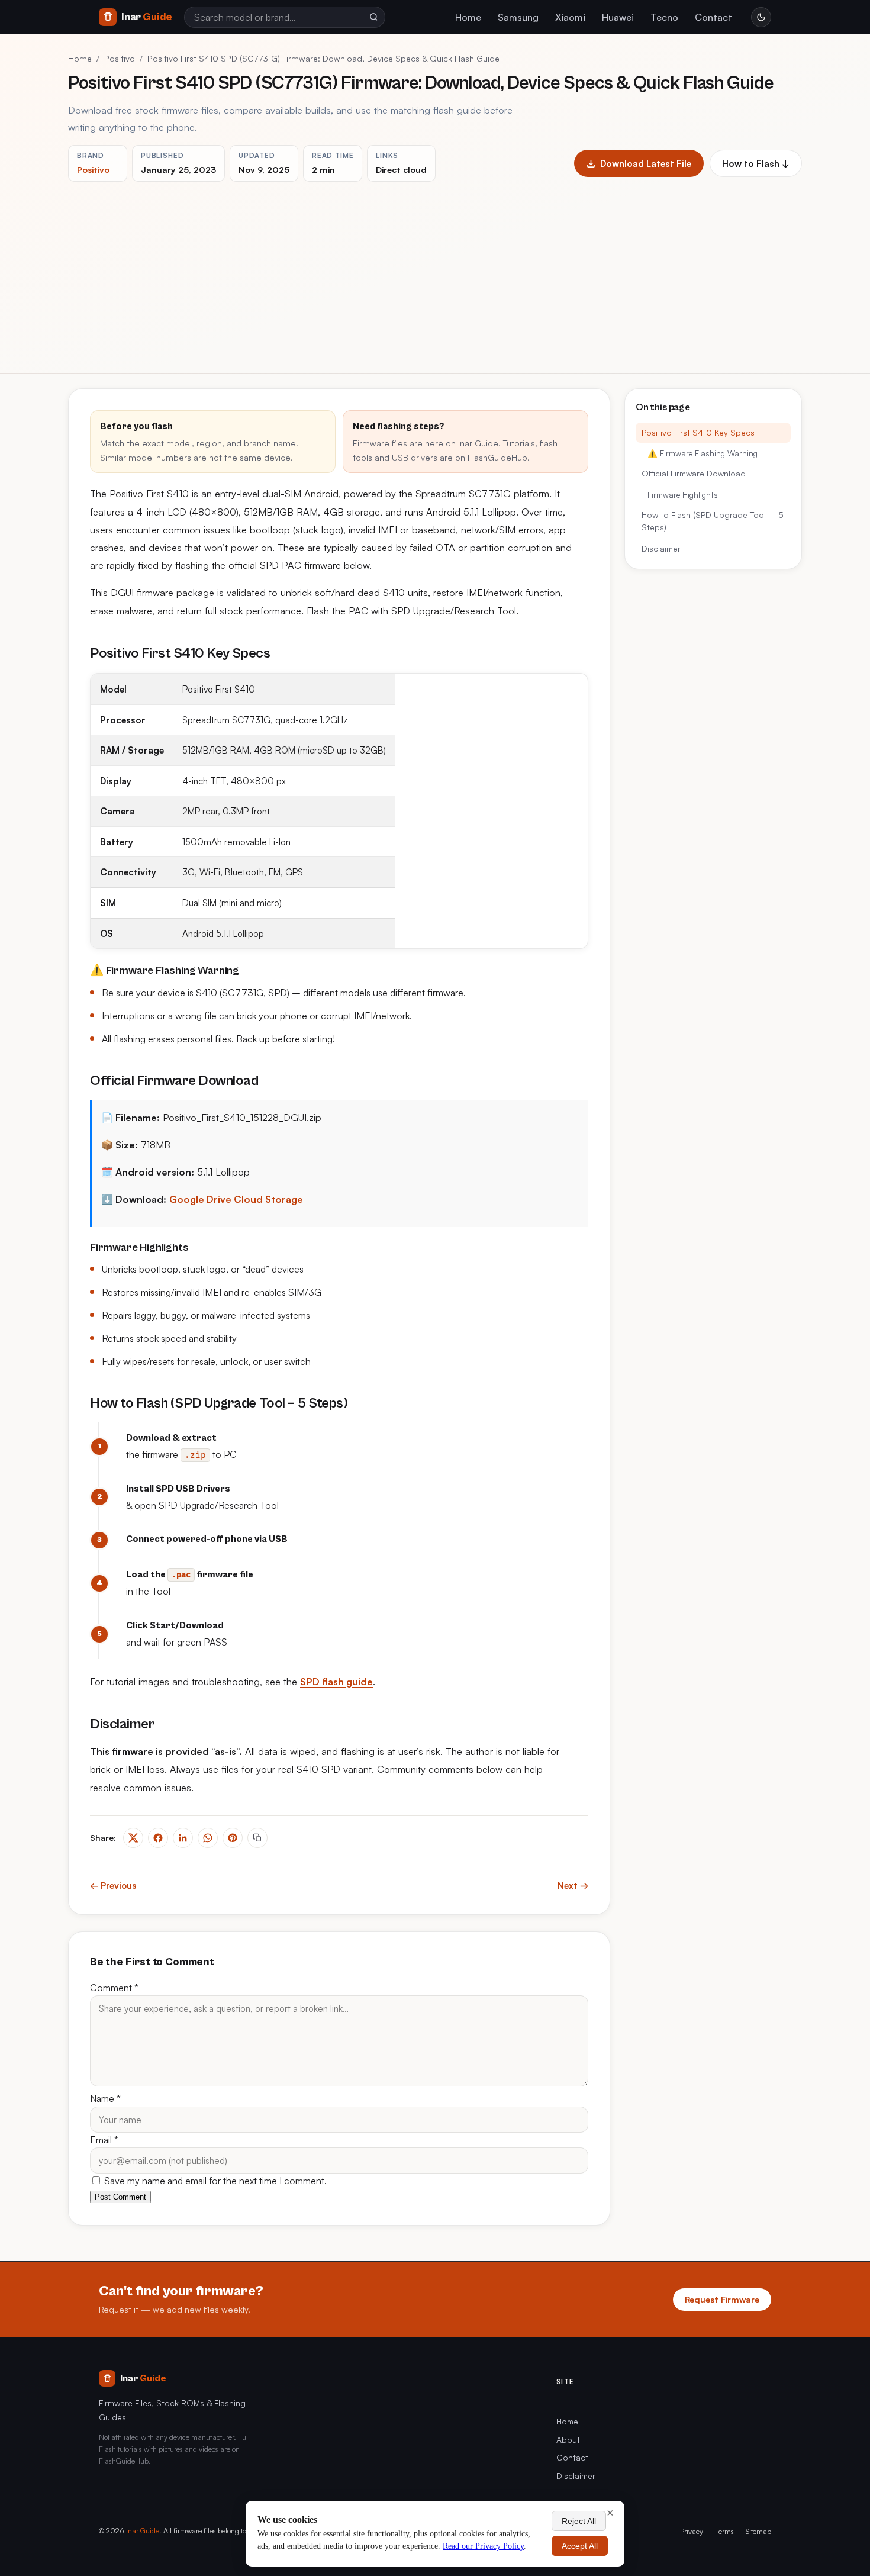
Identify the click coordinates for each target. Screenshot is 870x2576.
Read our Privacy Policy (483, 2546)
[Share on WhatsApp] (208, 1838)
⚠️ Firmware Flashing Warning (703, 453)
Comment (114, 1988)
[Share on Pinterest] (233, 1838)
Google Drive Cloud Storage (236, 1199)
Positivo (120, 58)
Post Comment (120, 2197)
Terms (724, 2531)
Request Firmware (722, 2299)
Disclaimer (661, 548)
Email (104, 2140)
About (568, 2440)
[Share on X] (133, 1838)
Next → (573, 1886)
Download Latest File (646, 163)
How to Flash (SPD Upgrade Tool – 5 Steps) (713, 521)
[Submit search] (373, 17)
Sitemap (758, 2531)
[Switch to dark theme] (761, 17)
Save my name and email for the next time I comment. (214, 2181)
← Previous (113, 1886)
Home (468, 17)
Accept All (580, 2546)
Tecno (664, 17)
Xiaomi (570, 17)
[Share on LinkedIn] (183, 1838)
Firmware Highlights (683, 495)
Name (105, 2098)
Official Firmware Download (694, 474)
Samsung (518, 17)
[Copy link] (257, 1838)
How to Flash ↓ (756, 163)
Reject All (579, 2521)
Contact (713, 17)
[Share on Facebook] (158, 1838)
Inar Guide (143, 2530)
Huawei (618, 17)
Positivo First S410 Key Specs (698, 432)
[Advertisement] (435, 271)
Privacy (692, 2531)
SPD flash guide (336, 1682)
